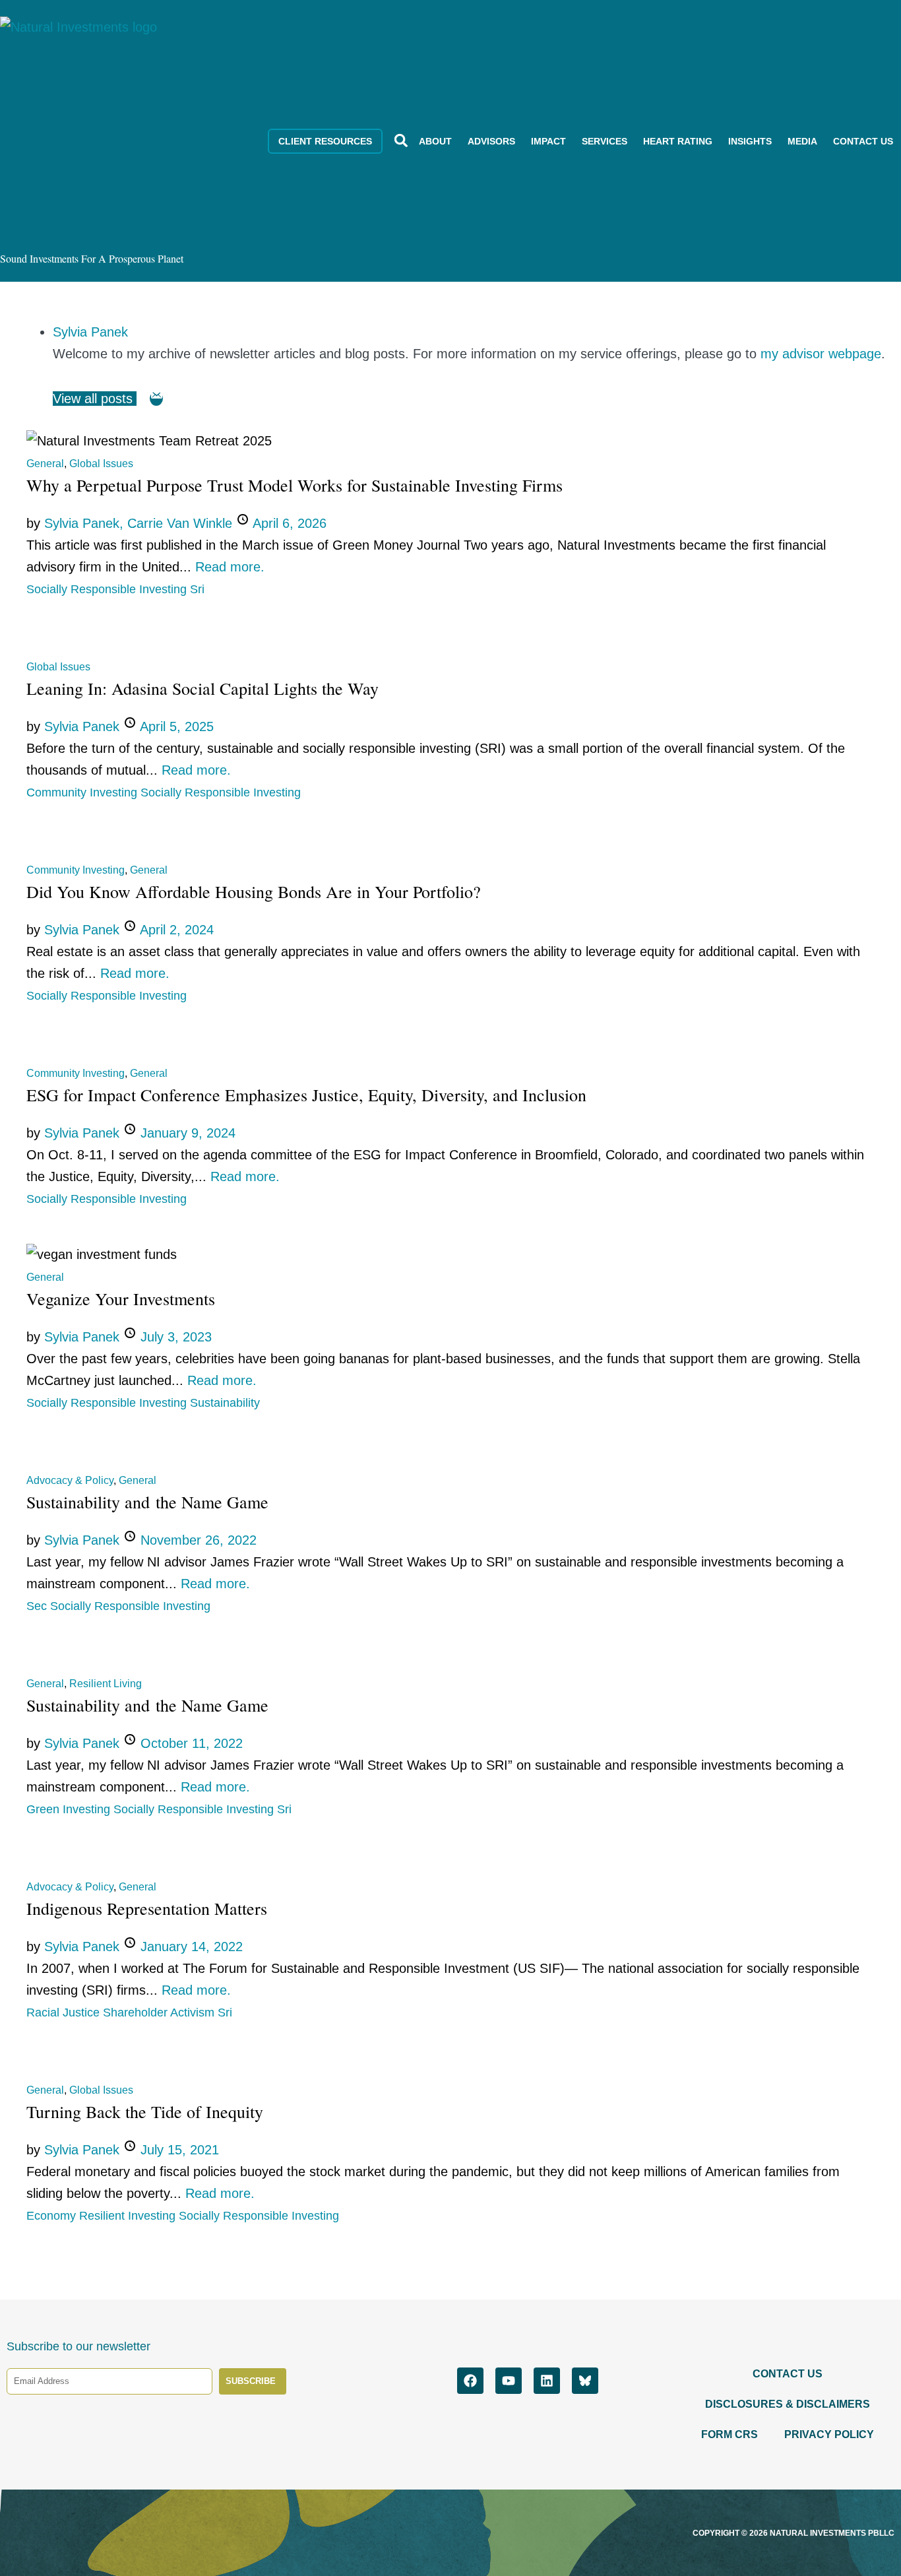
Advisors (491, 141)
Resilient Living (106, 1684)
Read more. (230, 567)
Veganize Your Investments (121, 1299)
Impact (548, 141)
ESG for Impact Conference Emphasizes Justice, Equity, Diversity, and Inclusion (306, 1095)
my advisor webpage (821, 354)
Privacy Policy (829, 2434)
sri (197, 589)
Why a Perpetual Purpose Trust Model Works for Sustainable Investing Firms (295, 485)
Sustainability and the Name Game (147, 1502)
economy (53, 2216)
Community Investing (83, 792)
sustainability (225, 1403)
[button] (401, 140)
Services (605, 141)
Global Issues (101, 464)
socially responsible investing (108, 589)
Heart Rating (678, 141)
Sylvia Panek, (86, 523)
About (435, 141)
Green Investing (70, 1809)
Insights (750, 141)
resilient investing (129, 2216)
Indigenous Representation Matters (147, 1908)
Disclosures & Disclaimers (788, 2404)
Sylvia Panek (90, 332)
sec (38, 1606)
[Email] (156, 399)
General (45, 464)
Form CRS (730, 2434)
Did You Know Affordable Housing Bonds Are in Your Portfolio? (254, 891)
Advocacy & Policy (70, 1480)
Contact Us (863, 141)
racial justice (65, 2012)
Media (802, 141)
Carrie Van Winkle (182, 523)
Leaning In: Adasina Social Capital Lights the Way (202, 688)
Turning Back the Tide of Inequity (145, 2111)
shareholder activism (160, 2012)
